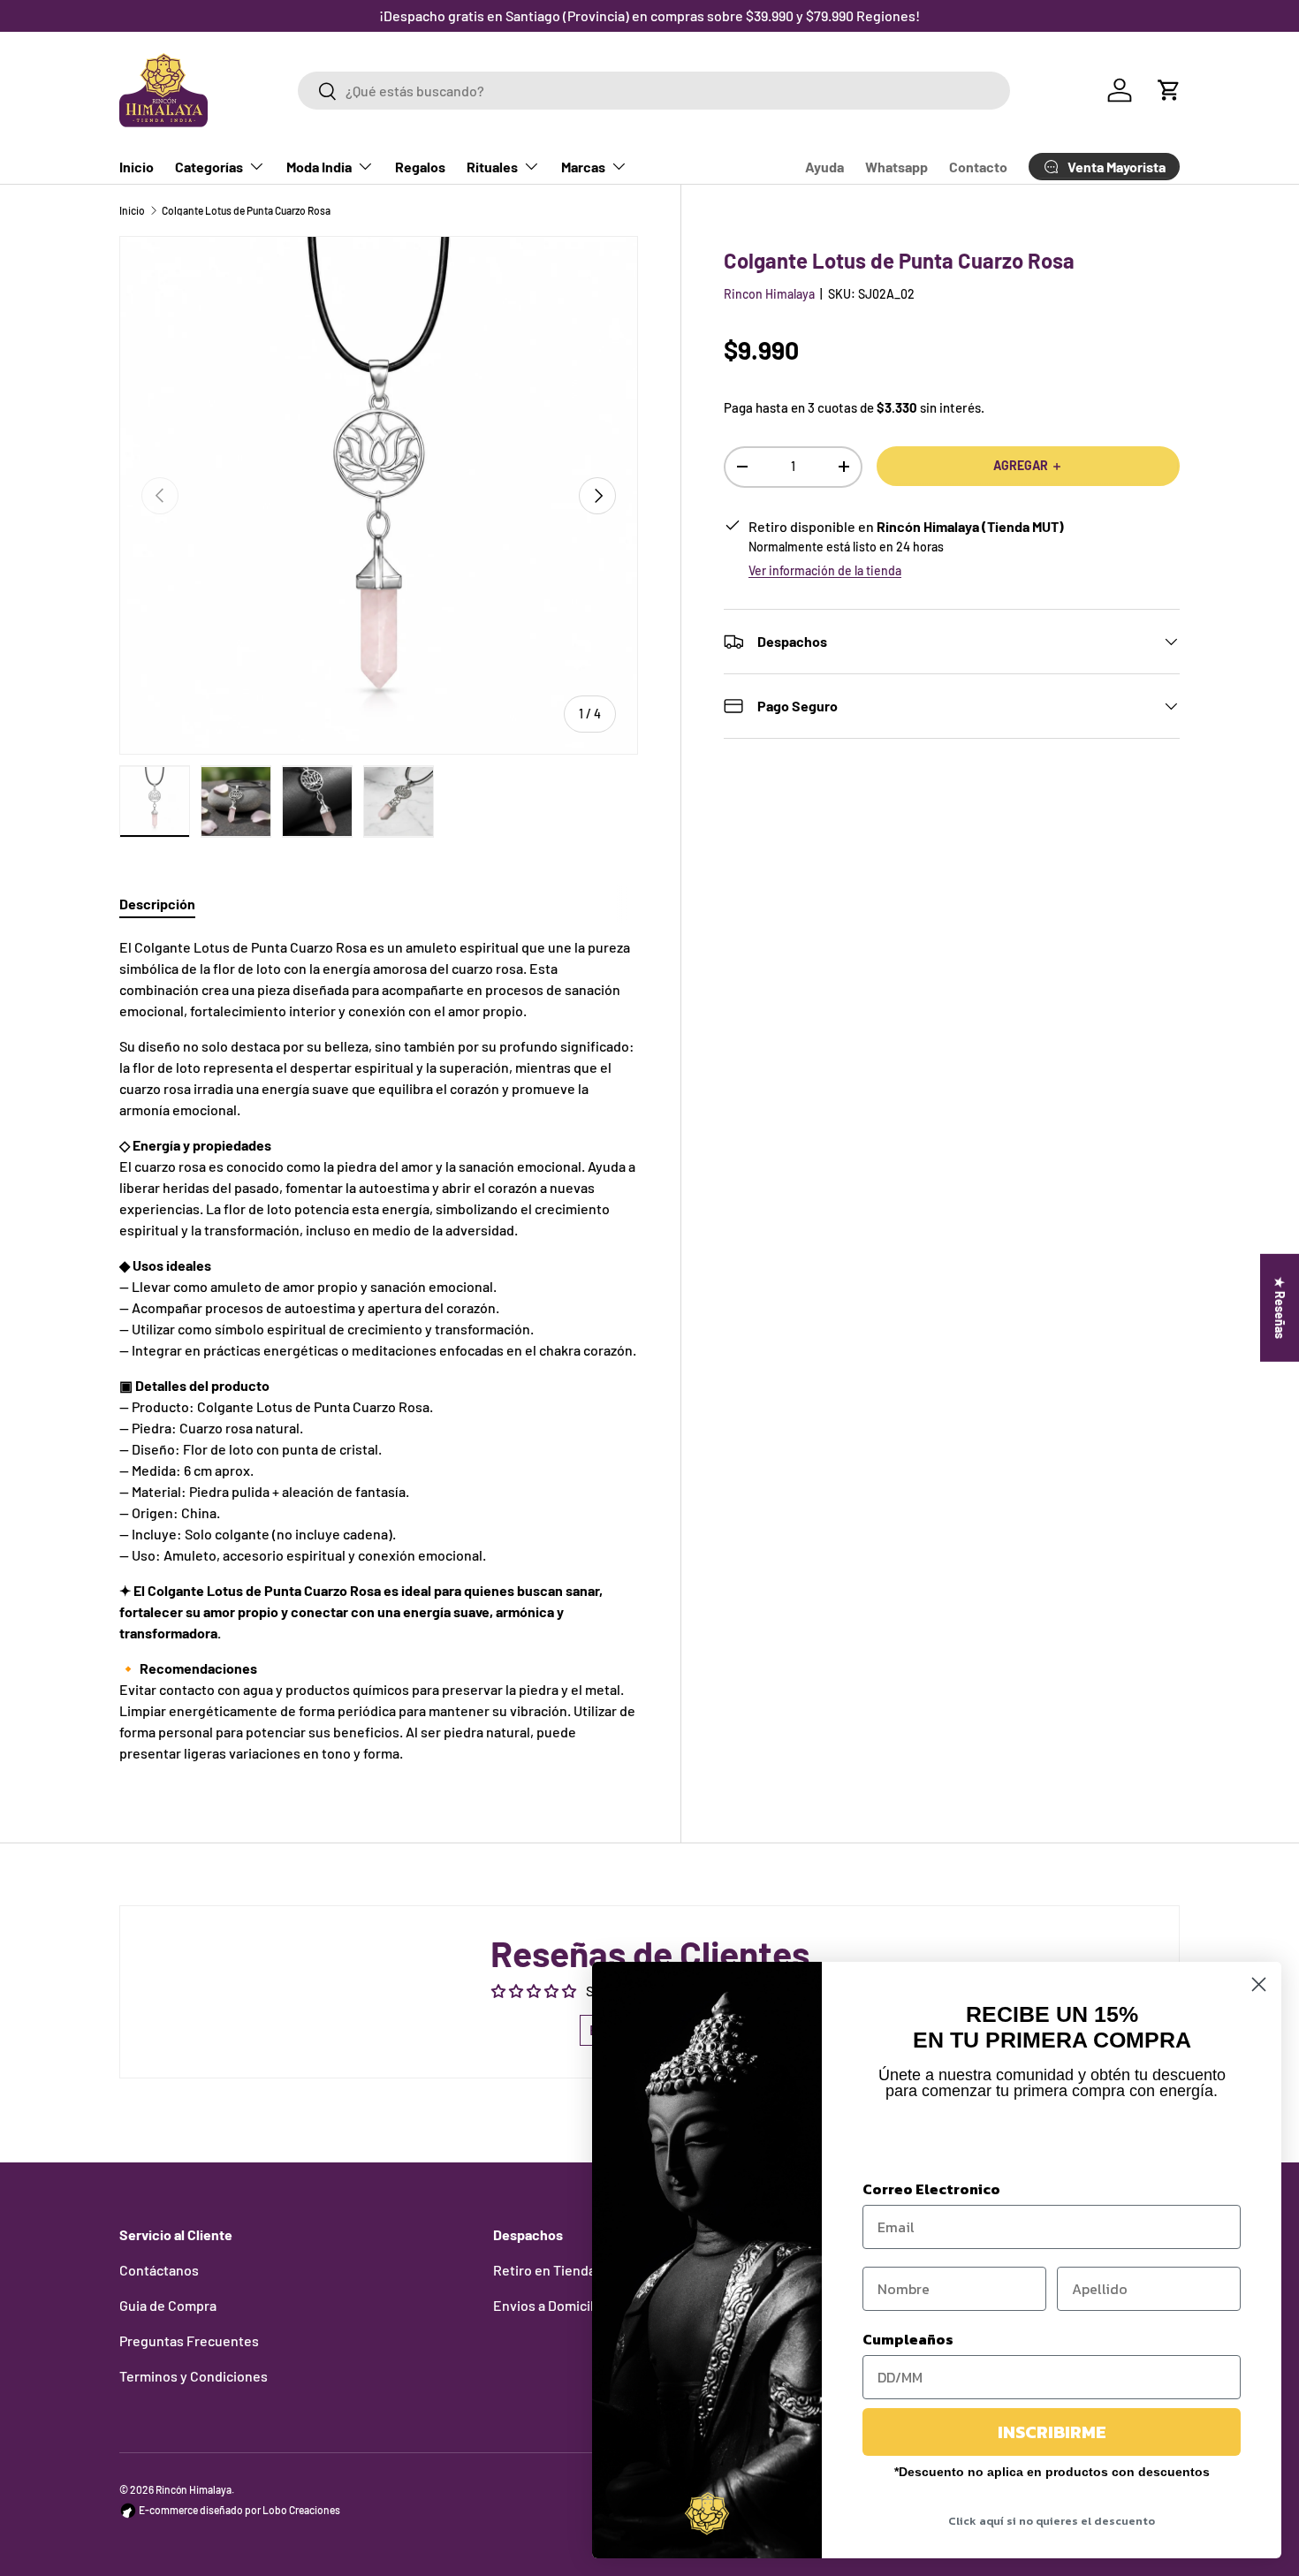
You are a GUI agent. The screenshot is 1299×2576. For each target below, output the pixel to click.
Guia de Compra (168, 2305)
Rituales (492, 167)
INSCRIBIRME (1052, 2432)
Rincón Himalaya (194, 2489)
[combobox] (653, 91)
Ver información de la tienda (825, 570)
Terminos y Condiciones (194, 2376)
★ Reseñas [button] (1280, 1307)
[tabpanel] (379, 1350)
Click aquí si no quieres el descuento (1052, 2521)
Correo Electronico (931, 2189)
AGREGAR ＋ (1028, 465)
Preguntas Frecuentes (189, 2340)
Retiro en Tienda (544, 2270)
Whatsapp (896, 167)
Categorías (209, 167)
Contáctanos (159, 2270)
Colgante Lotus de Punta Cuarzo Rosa (246, 210)
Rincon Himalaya (769, 294)
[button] (1169, 90)
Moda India (319, 167)
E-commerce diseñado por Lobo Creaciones (239, 2510)
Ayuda (824, 167)
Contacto (978, 167)
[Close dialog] (1259, 1984)
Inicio (137, 167)
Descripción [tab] (157, 904)
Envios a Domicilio (549, 2305)
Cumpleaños (908, 2339)
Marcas (583, 167)
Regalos (420, 167)
